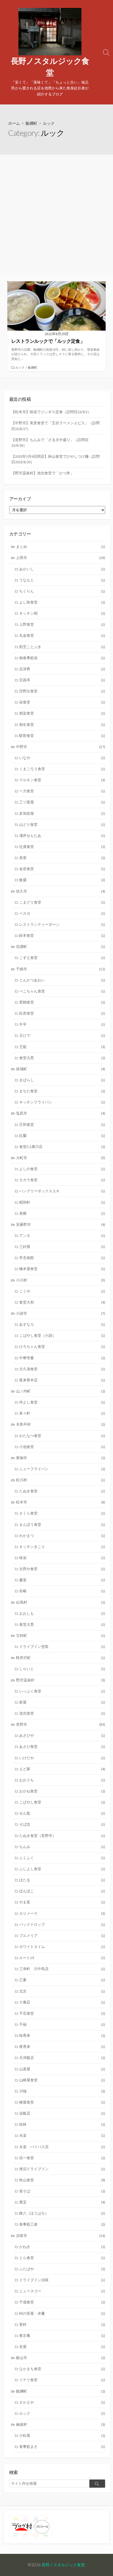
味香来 (62, 2035)
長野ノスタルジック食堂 (63, 2565)
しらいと (62, 1669)
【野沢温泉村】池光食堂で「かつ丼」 (43, 473)
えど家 (62, 1769)
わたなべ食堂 (62, 1436)
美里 (62, 858)
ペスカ (62, 913)
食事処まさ (62, 2447)
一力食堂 (62, 791)
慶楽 (62, 1580)
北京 (62, 1991)
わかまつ (62, 1536)
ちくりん (62, 591)
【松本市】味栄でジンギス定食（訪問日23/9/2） (51, 412)
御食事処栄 (62, 658)
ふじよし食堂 (62, 1869)
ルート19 (62, 1958)
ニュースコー (62, 2291)
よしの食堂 (62, 1169)
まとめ (61, 547)
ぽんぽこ (62, 1891)
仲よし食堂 (62, 1402)
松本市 (61, 1502)
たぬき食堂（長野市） (62, 1836)
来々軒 (62, 1413)
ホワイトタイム (62, 1947)
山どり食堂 (62, 824)
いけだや (62, 1758)
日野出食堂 (62, 691)
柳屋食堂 (62, 2102)
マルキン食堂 (62, 780)
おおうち (62, 1780)
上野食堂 (62, 624)
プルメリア (62, 1936)
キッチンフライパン (62, 1102)
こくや (62, 1291)
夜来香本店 (62, 1380)
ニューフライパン (62, 1469)
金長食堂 (62, 869)
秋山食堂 (62, 2180)
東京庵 (62, 2336)
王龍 (62, 1047)
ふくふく (62, 1858)
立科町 (61, 1636)
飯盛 (62, 880)
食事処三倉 (62, 2224)
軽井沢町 (61, 1658)
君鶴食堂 (62, 1002)
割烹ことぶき (62, 647)
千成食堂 (62, 2302)
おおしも (62, 1613)
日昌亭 (62, 680)
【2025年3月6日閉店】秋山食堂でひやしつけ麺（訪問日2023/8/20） (55, 459)
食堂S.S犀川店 (62, 1147)
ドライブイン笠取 (62, 1647)
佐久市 (61, 891)
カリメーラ (62, 1913)
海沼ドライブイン (62, 2169)
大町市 (61, 1158)
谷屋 (62, 2347)
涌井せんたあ (62, 836)
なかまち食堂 (62, 2369)
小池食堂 (62, 1447)
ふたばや (62, 2269)
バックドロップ (62, 1924)
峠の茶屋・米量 (62, 2313)
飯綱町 (31, 123)
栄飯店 (62, 2113)
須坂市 (61, 2236)
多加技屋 (62, 813)
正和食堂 (62, 1125)
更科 (62, 2324)
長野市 (61, 1724)
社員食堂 (62, 847)
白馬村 (61, 1602)
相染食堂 (62, 713)
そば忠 (62, 1824)
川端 (62, 2091)
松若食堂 (62, 1013)
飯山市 (61, 2358)
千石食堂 (62, 2013)
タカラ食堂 (62, 1180)
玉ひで (62, 1035)
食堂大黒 (62, 1058)
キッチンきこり (62, 1547)
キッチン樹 (62, 613)
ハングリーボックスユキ (62, 1191)
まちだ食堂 (62, 1091)
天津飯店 (62, 2058)
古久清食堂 (62, 1369)
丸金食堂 (62, 635)
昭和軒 (62, 1202)
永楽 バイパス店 (62, 2147)
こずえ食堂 (62, 958)
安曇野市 (61, 1224)
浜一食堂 (62, 2158)
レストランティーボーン (62, 924)
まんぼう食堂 (62, 1525)
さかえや (62, 2402)
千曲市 (61, 969)
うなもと (62, 580)
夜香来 (62, 2047)
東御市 (61, 1458)
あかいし (62, 569)
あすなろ (62, 1324)
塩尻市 (61, 1113)
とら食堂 (62, 2258)
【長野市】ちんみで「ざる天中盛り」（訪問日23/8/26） (50, 443)
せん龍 (62, 1813)
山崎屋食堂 (62, 2080)
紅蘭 (62, 1136)
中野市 (61, 747)
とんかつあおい (62, 980)
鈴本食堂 (62, 935)
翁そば (62, 2191)
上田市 (61, 558)
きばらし (62, 1080)
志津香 (62, 669)
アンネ (62, 1236)
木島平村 (61, 1424)
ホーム (14, 123)
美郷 (62, 1213)
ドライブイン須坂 (62, 2280)
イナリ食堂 (62, 2380)
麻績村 (61, 2424)
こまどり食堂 (62, 902)
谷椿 (62, 1591)
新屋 (62, 1702)
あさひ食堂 (62, 1747)
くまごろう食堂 (62, 769)
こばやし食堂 (62, 1802)
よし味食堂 (62, 602)
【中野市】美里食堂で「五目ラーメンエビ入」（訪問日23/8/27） (55, 426)
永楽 (62, 2135)
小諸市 (61, 1313)
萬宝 (62, 2202)
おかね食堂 (62, 1791)
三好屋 (62, 1247)
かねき (62, 2247)
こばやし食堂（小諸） (62, 1335)
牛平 (62, 1024)
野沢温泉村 (61, 1680)
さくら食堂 (62, 1513)
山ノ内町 (61, 1391)
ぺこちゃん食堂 (62, 991)
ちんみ (62, 1847)
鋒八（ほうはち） (62, 2213)
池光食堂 (62, 1713)
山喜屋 (62, 2069)
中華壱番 (62, 1358)
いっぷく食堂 (62, 1691)
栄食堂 (62, 702)
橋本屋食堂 (62, 1269)
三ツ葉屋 (62, 802)
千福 (62, 2024)
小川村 (61, 1280)
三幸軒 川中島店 (62, 1969)
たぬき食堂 (62, 1491)
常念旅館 (62, 1258)
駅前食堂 (62, 736)
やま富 (62, 1902)
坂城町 (61, 1069)
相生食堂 (62, 725)
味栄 (62, 1558)
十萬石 (62, 2002)
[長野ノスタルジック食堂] (50, 32)
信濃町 (61, 947)
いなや (62, 758)
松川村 (61, 1480)
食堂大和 (62, 1302)
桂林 (62, 2124)
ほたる (62, 1880)
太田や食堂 (62, 1569)
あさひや (62, 1735)
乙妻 (62, 1980)
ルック (20, 367)
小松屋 (62, 2435)
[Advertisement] (56, 214)
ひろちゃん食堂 (62, 1347)
